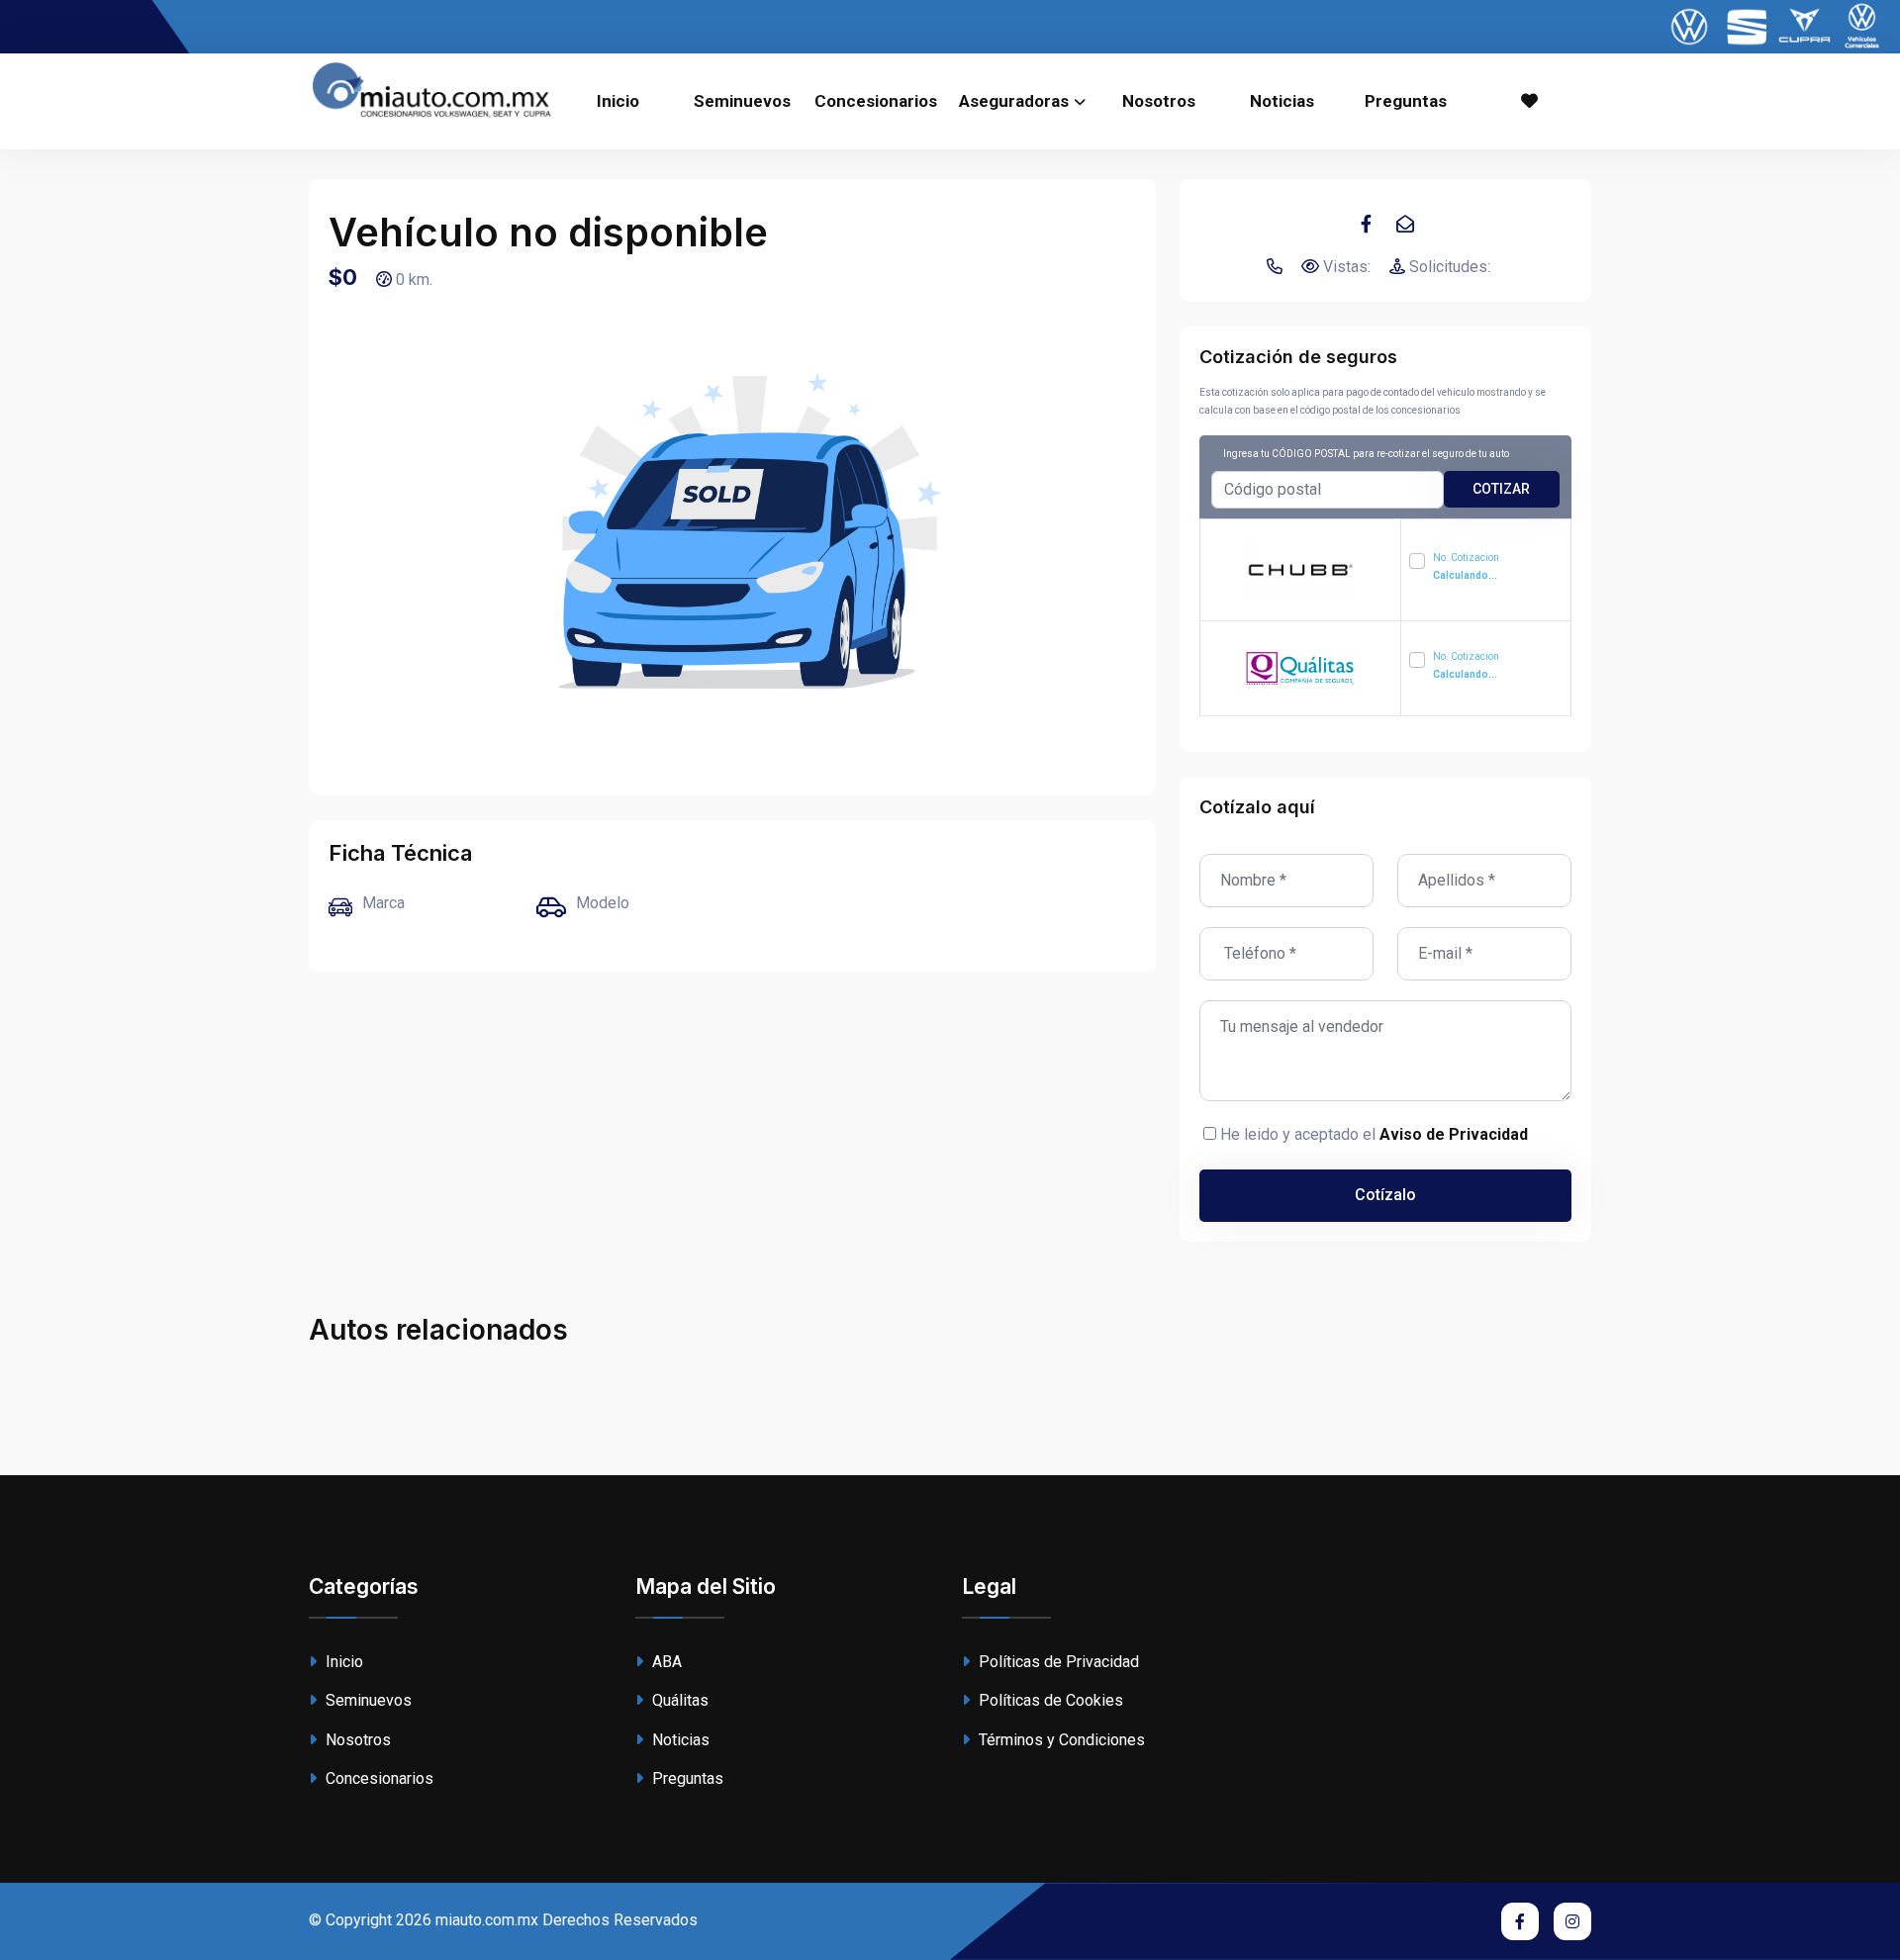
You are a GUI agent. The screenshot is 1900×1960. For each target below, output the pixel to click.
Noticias (1282, 101)
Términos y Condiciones (1060, 1740)
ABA (665, 1662)
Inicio (618, 101)
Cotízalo (1385, 1195)
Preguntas (1406, 101)
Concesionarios (876, 101)
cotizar (1501, 489)
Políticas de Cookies (1049, 1700)
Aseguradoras (1014, 101)
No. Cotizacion (1466, 566)
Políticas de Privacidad (1057, 1662)
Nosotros (1159, 101)
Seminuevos (742, 101)
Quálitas (678, 1700)
